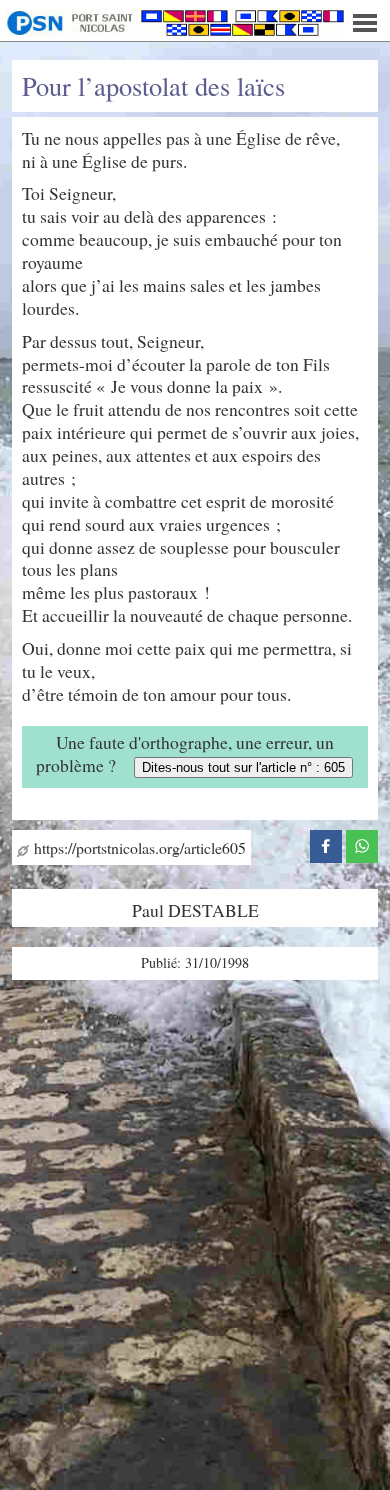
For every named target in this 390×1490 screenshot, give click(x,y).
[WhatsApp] (362, 844)
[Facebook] (326, 844)
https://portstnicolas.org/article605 (137, 847)
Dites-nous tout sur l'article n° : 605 (243, 767)
